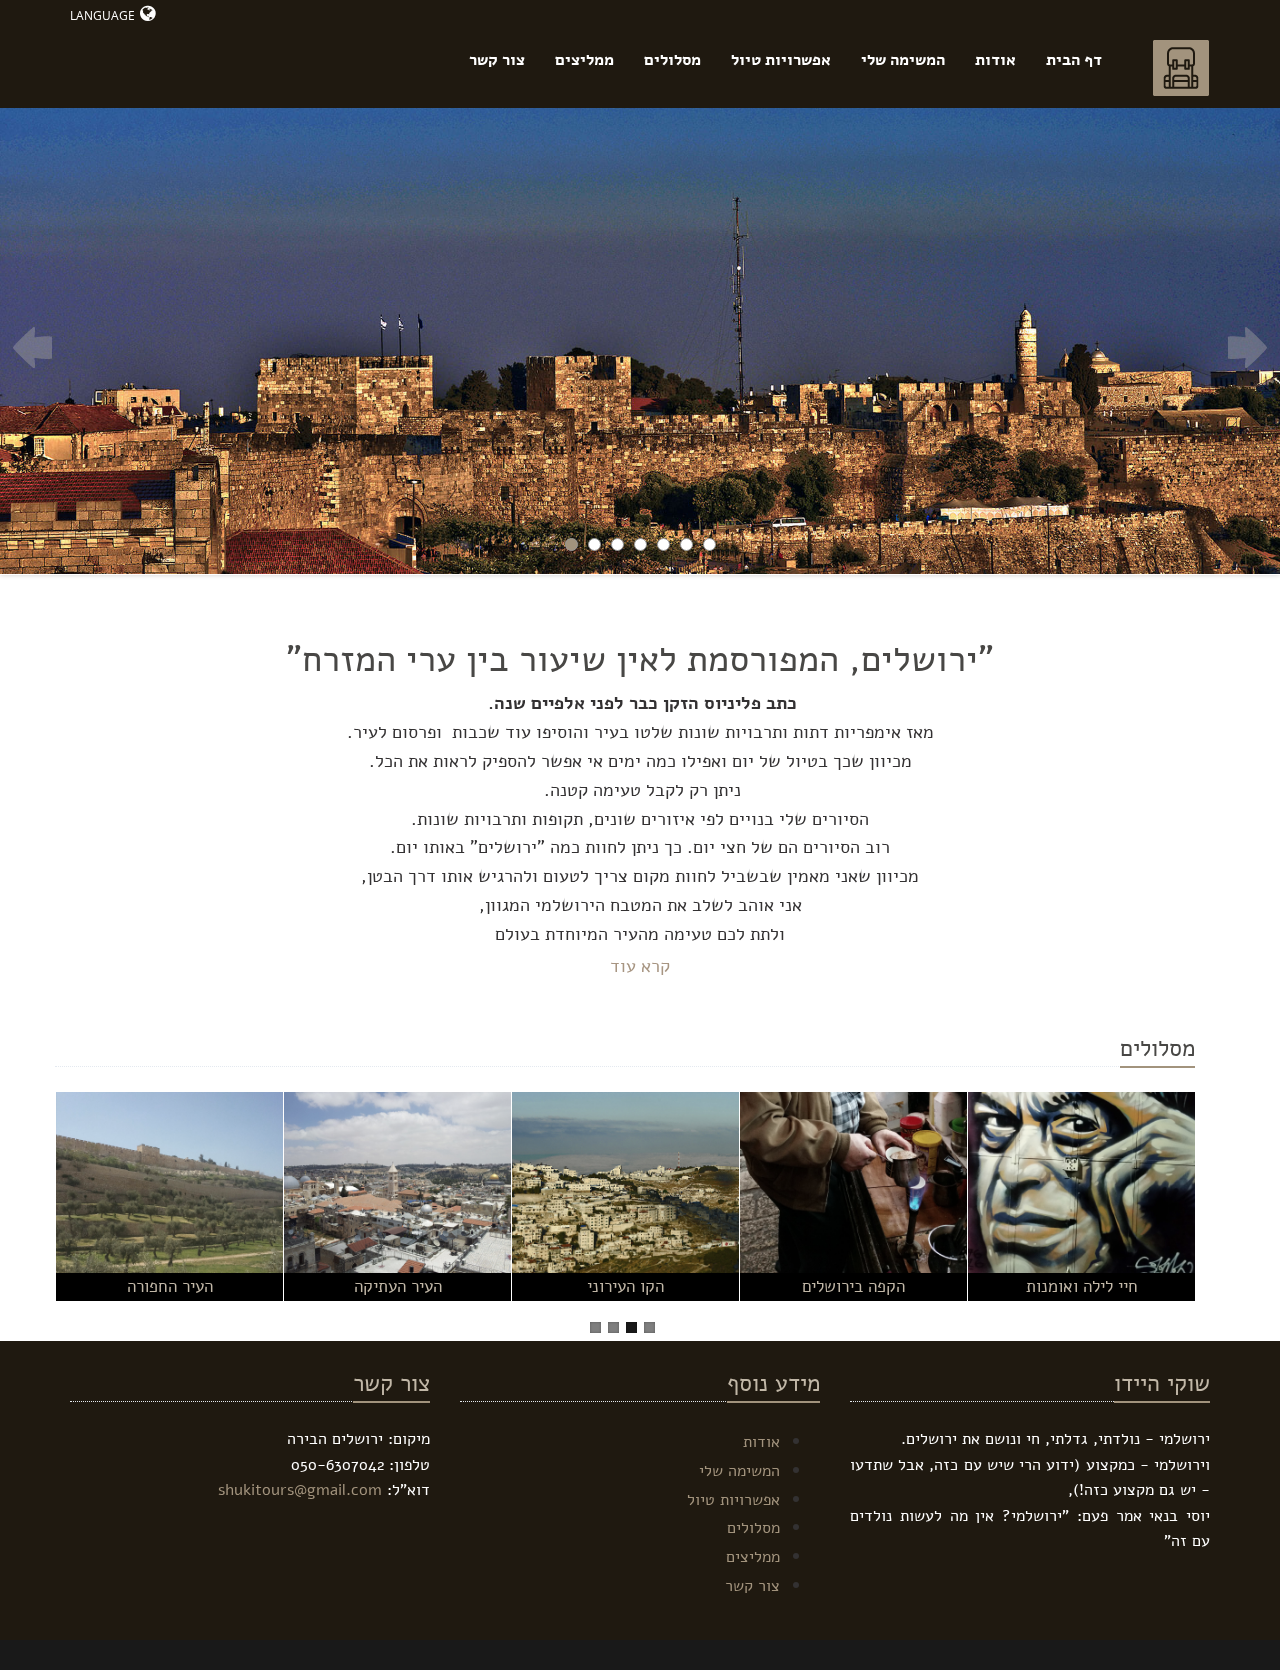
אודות (995, 60)
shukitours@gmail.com (300, 1490)
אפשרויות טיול (781, 60)
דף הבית (1074, 60)
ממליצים (584, 60)
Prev (32, 347)
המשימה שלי (903, 60)
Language (102, 15)
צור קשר (497, 60)
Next (1247, 347)
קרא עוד (640, 966)
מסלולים (672, 60)
